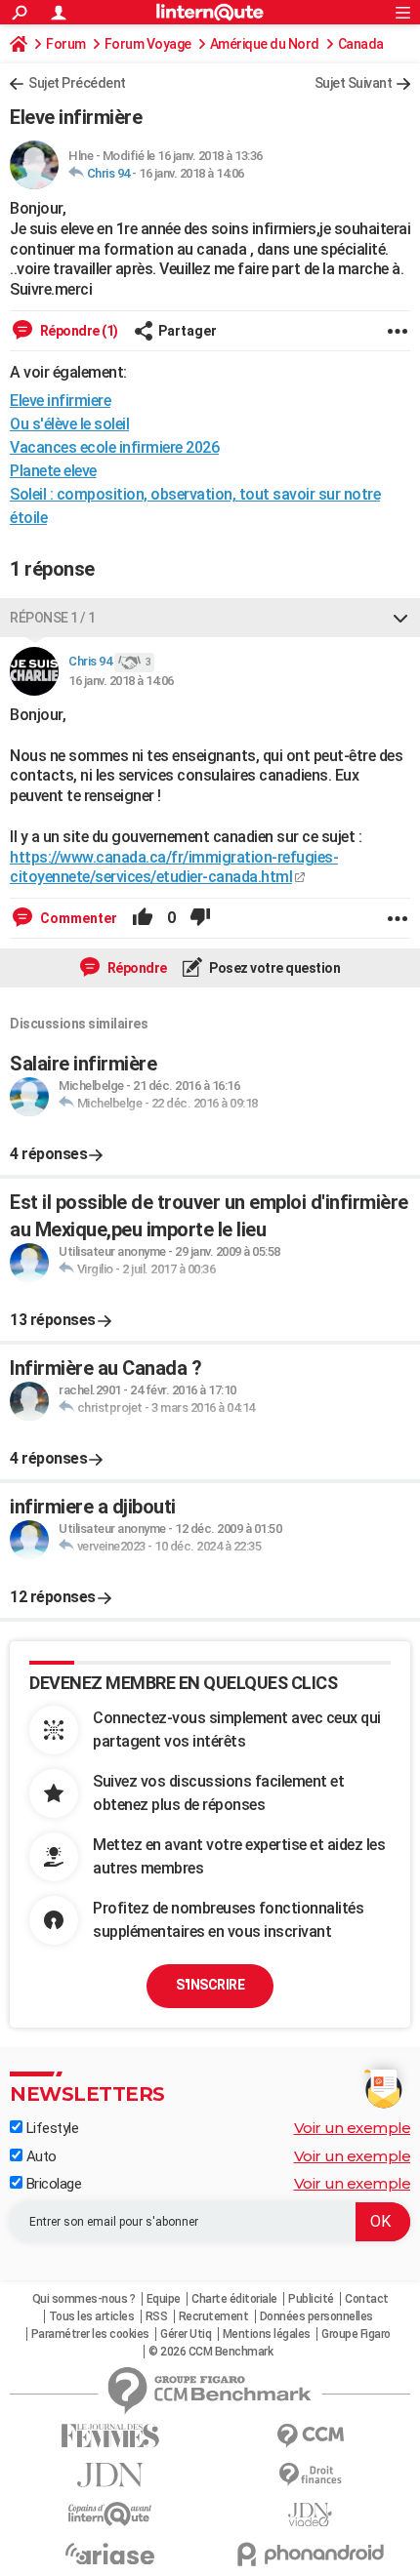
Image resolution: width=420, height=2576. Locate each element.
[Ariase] (110, 2554)
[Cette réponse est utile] (143, 918)
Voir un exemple (353, 2128)
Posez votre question (274, 968)
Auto (40, 2156)
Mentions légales (267, 2334)
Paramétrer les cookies (90, 2334)
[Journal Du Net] (110, 2475)
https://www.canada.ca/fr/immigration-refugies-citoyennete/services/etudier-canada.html (174, 867)
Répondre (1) (78, 331)
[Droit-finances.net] (310, 2475)
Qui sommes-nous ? (84, 2299)
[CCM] (310, 2436)
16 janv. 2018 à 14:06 (191, 173)
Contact (367, 2299)
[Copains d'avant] (110, 2514)
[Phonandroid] (310, 2554)
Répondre (136, 968)
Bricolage (52, 2184)
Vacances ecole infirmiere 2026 (114, 447)
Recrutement (214, 2316)
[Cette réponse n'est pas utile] (200, 918)
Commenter (77, 918)
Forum (66, 44)
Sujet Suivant (354, 83)
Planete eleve (53, 471)
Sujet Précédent (77, 83)
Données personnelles (316, 2316)
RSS (157, 2316)
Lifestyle (50, 2128)
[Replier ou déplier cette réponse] (400, 618)
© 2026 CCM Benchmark (210, 2352)
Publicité (311, 2299)
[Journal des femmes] (110, 2436)
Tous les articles (92, 2316)
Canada (361, 44)
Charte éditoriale (234, 2299)
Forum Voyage (148, 44)
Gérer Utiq (186, 2334)
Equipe (164, 2299)
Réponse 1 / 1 (53, 618)
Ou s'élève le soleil (69, 424)
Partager (188, 331)
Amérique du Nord (265, 44)
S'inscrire (210, 1985)
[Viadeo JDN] (310, 2515)
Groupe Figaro (356, 2334)
